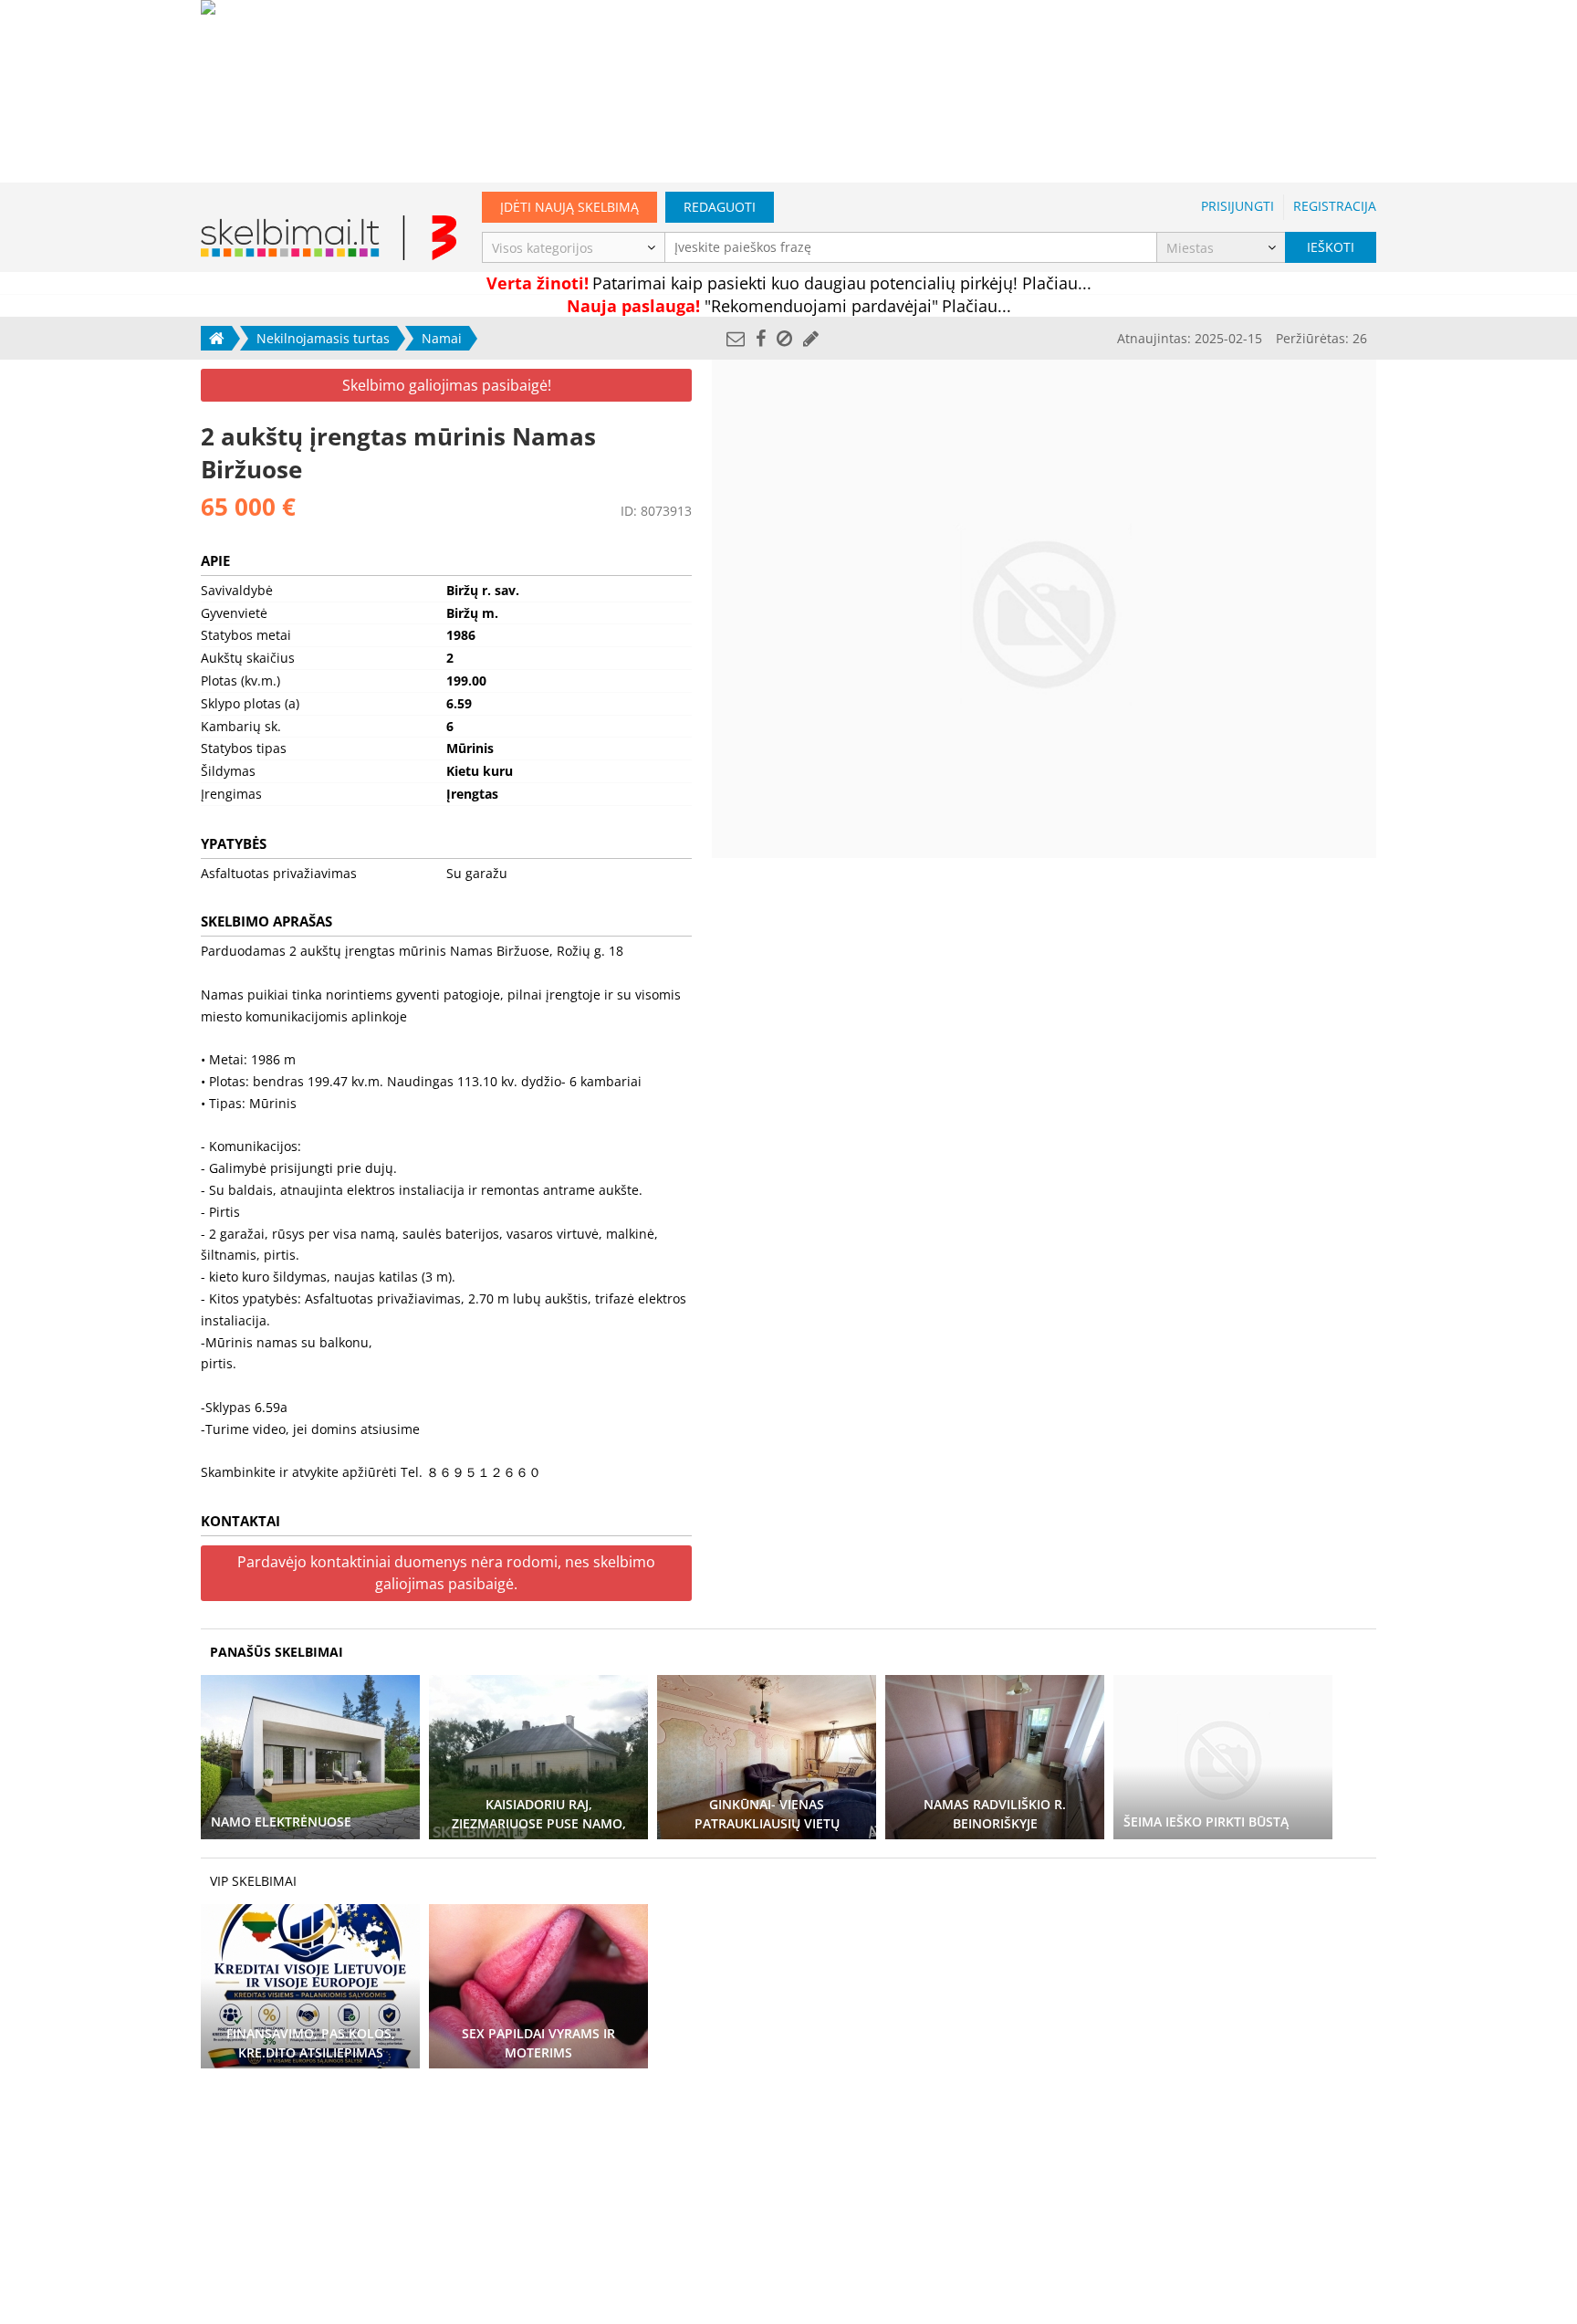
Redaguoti (720, 207)
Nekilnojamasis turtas (323, 338)
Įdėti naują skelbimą (569, 207)
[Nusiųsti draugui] (736, 338)
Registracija (1335, 206)
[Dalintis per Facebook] (761, 338)
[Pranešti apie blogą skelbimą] (784, 338)
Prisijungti (1238, 206)
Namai (442, 338)
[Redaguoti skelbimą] (811, 338)
